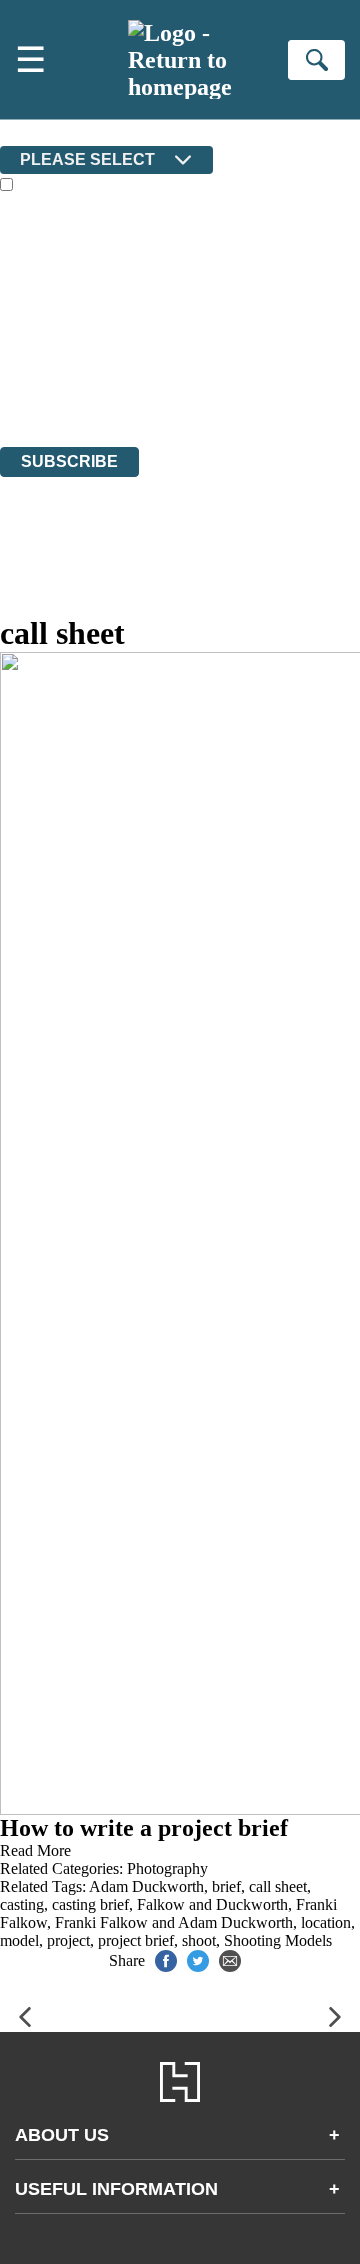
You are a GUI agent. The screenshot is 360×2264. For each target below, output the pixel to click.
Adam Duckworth (146, 1886)
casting (22, 1904)
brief (226, 1886)
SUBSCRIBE (69, 461)
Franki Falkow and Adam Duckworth (174, 1922)
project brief (136, 1940)
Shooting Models (278, 1940)
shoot (199, 1940)
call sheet (278, 1886)
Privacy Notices (75, 383)
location (326, 1922)
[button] (25, 2017)
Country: (31, 131)
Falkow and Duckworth (212, 1904)
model (19, 1940)
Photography (167, 1868)
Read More (35, 1850)
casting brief (90, 1904)
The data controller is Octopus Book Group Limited (163, 329)
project (68, 1940)
